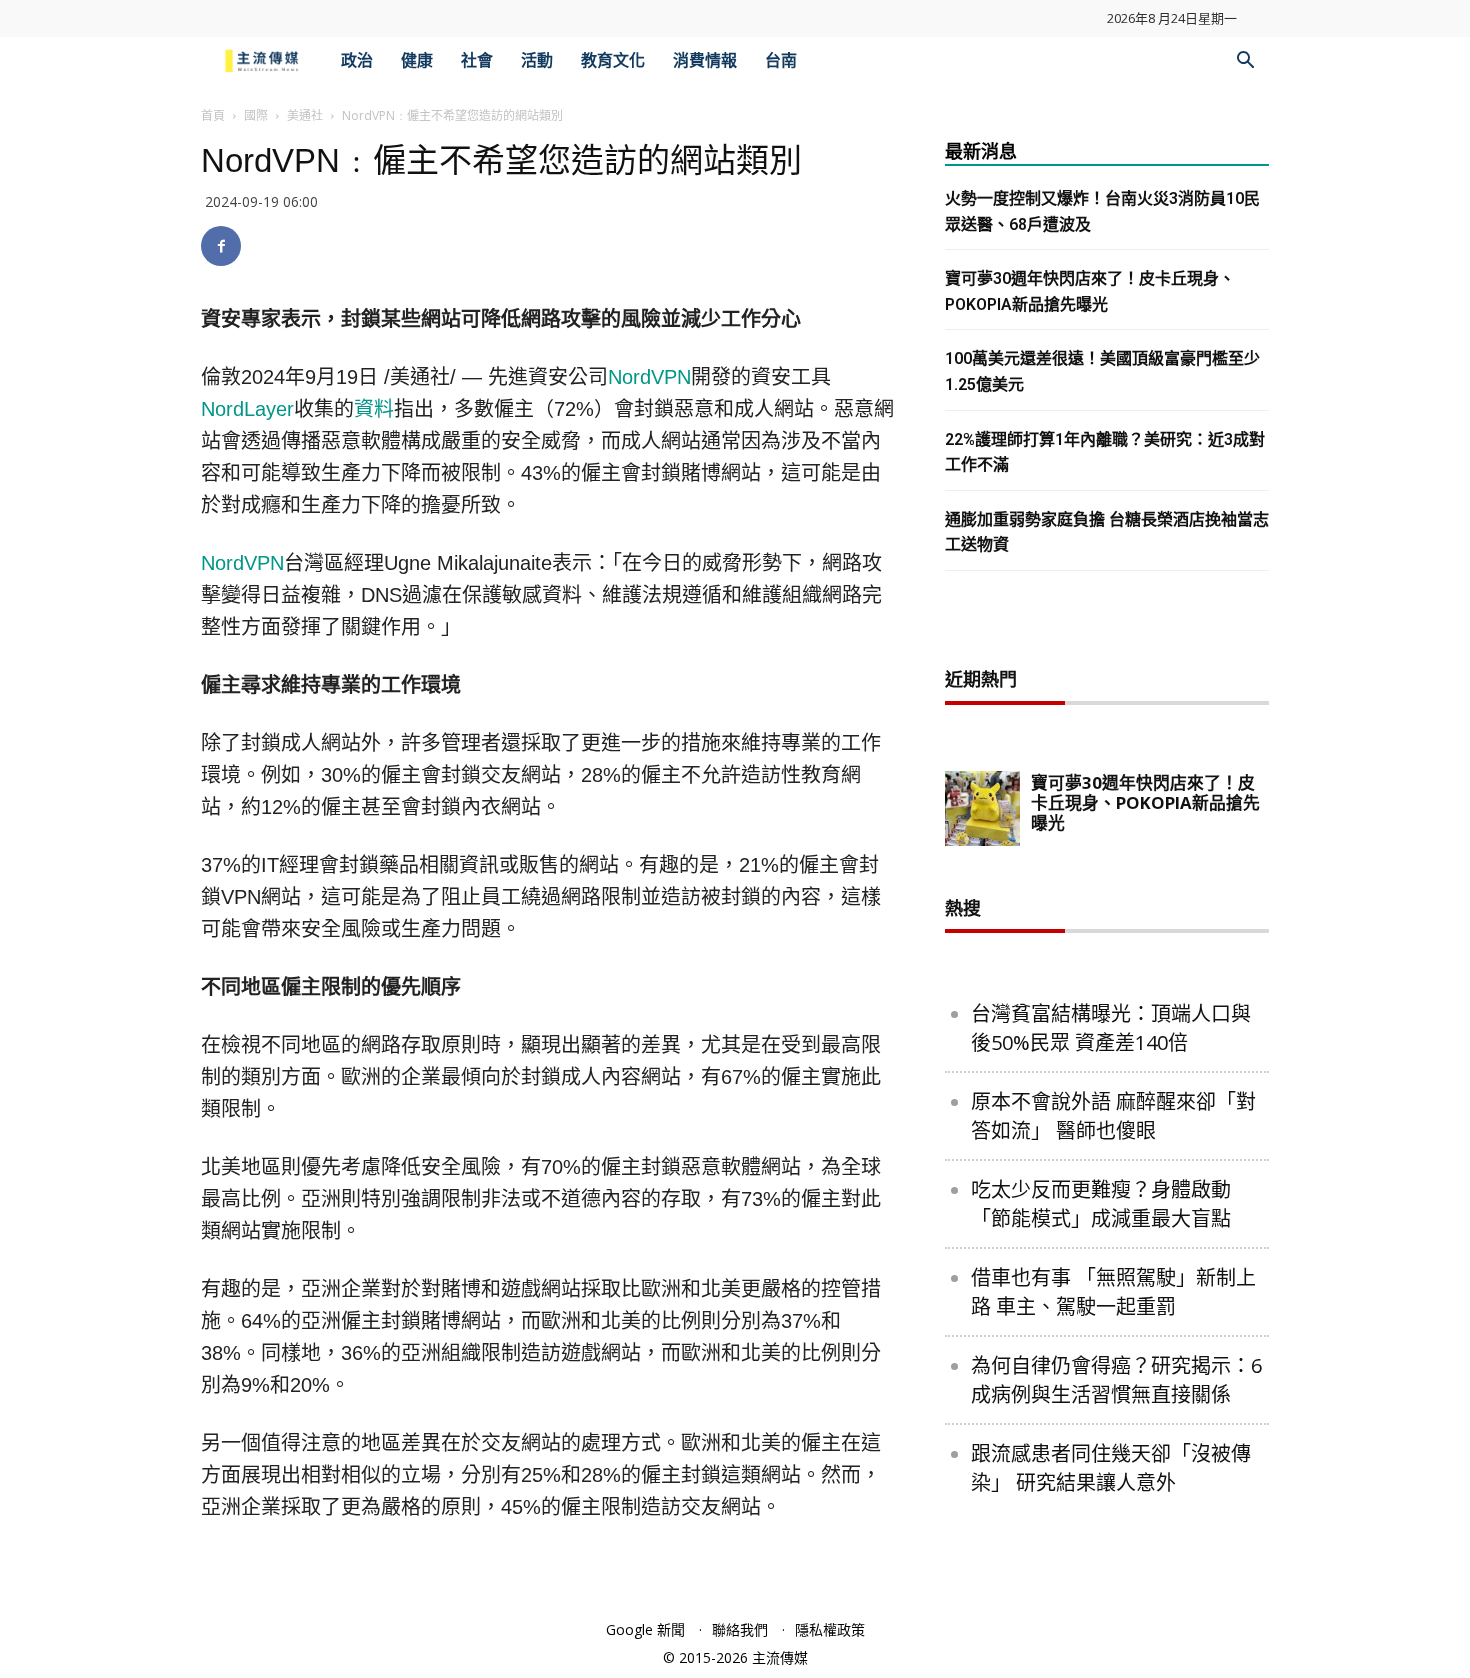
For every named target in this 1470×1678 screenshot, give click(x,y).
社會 (477, 60)
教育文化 (613, 60)
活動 (537, 60)
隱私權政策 (830, 1629)
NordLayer (247, 409)
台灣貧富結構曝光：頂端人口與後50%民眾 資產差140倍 (1111, 1028)
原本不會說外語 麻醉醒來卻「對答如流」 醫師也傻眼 (1113, 1116)
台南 (781, 60)
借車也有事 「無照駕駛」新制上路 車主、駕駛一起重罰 (1113, 1292)
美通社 (305, 115)
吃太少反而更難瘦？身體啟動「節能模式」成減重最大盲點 (1101, 1204)
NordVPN (649, 377)
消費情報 (705, 60)
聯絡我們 (740, 1629)
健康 (417, 60)
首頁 (213, 115)
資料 (374, 409)
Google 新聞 (645, 1629)
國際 (256, 115)
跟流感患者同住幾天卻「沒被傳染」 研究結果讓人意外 (1111, 1468)
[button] (1245, 62)
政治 (357, 60)
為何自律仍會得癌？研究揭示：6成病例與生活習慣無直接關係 (1116, 1380)
